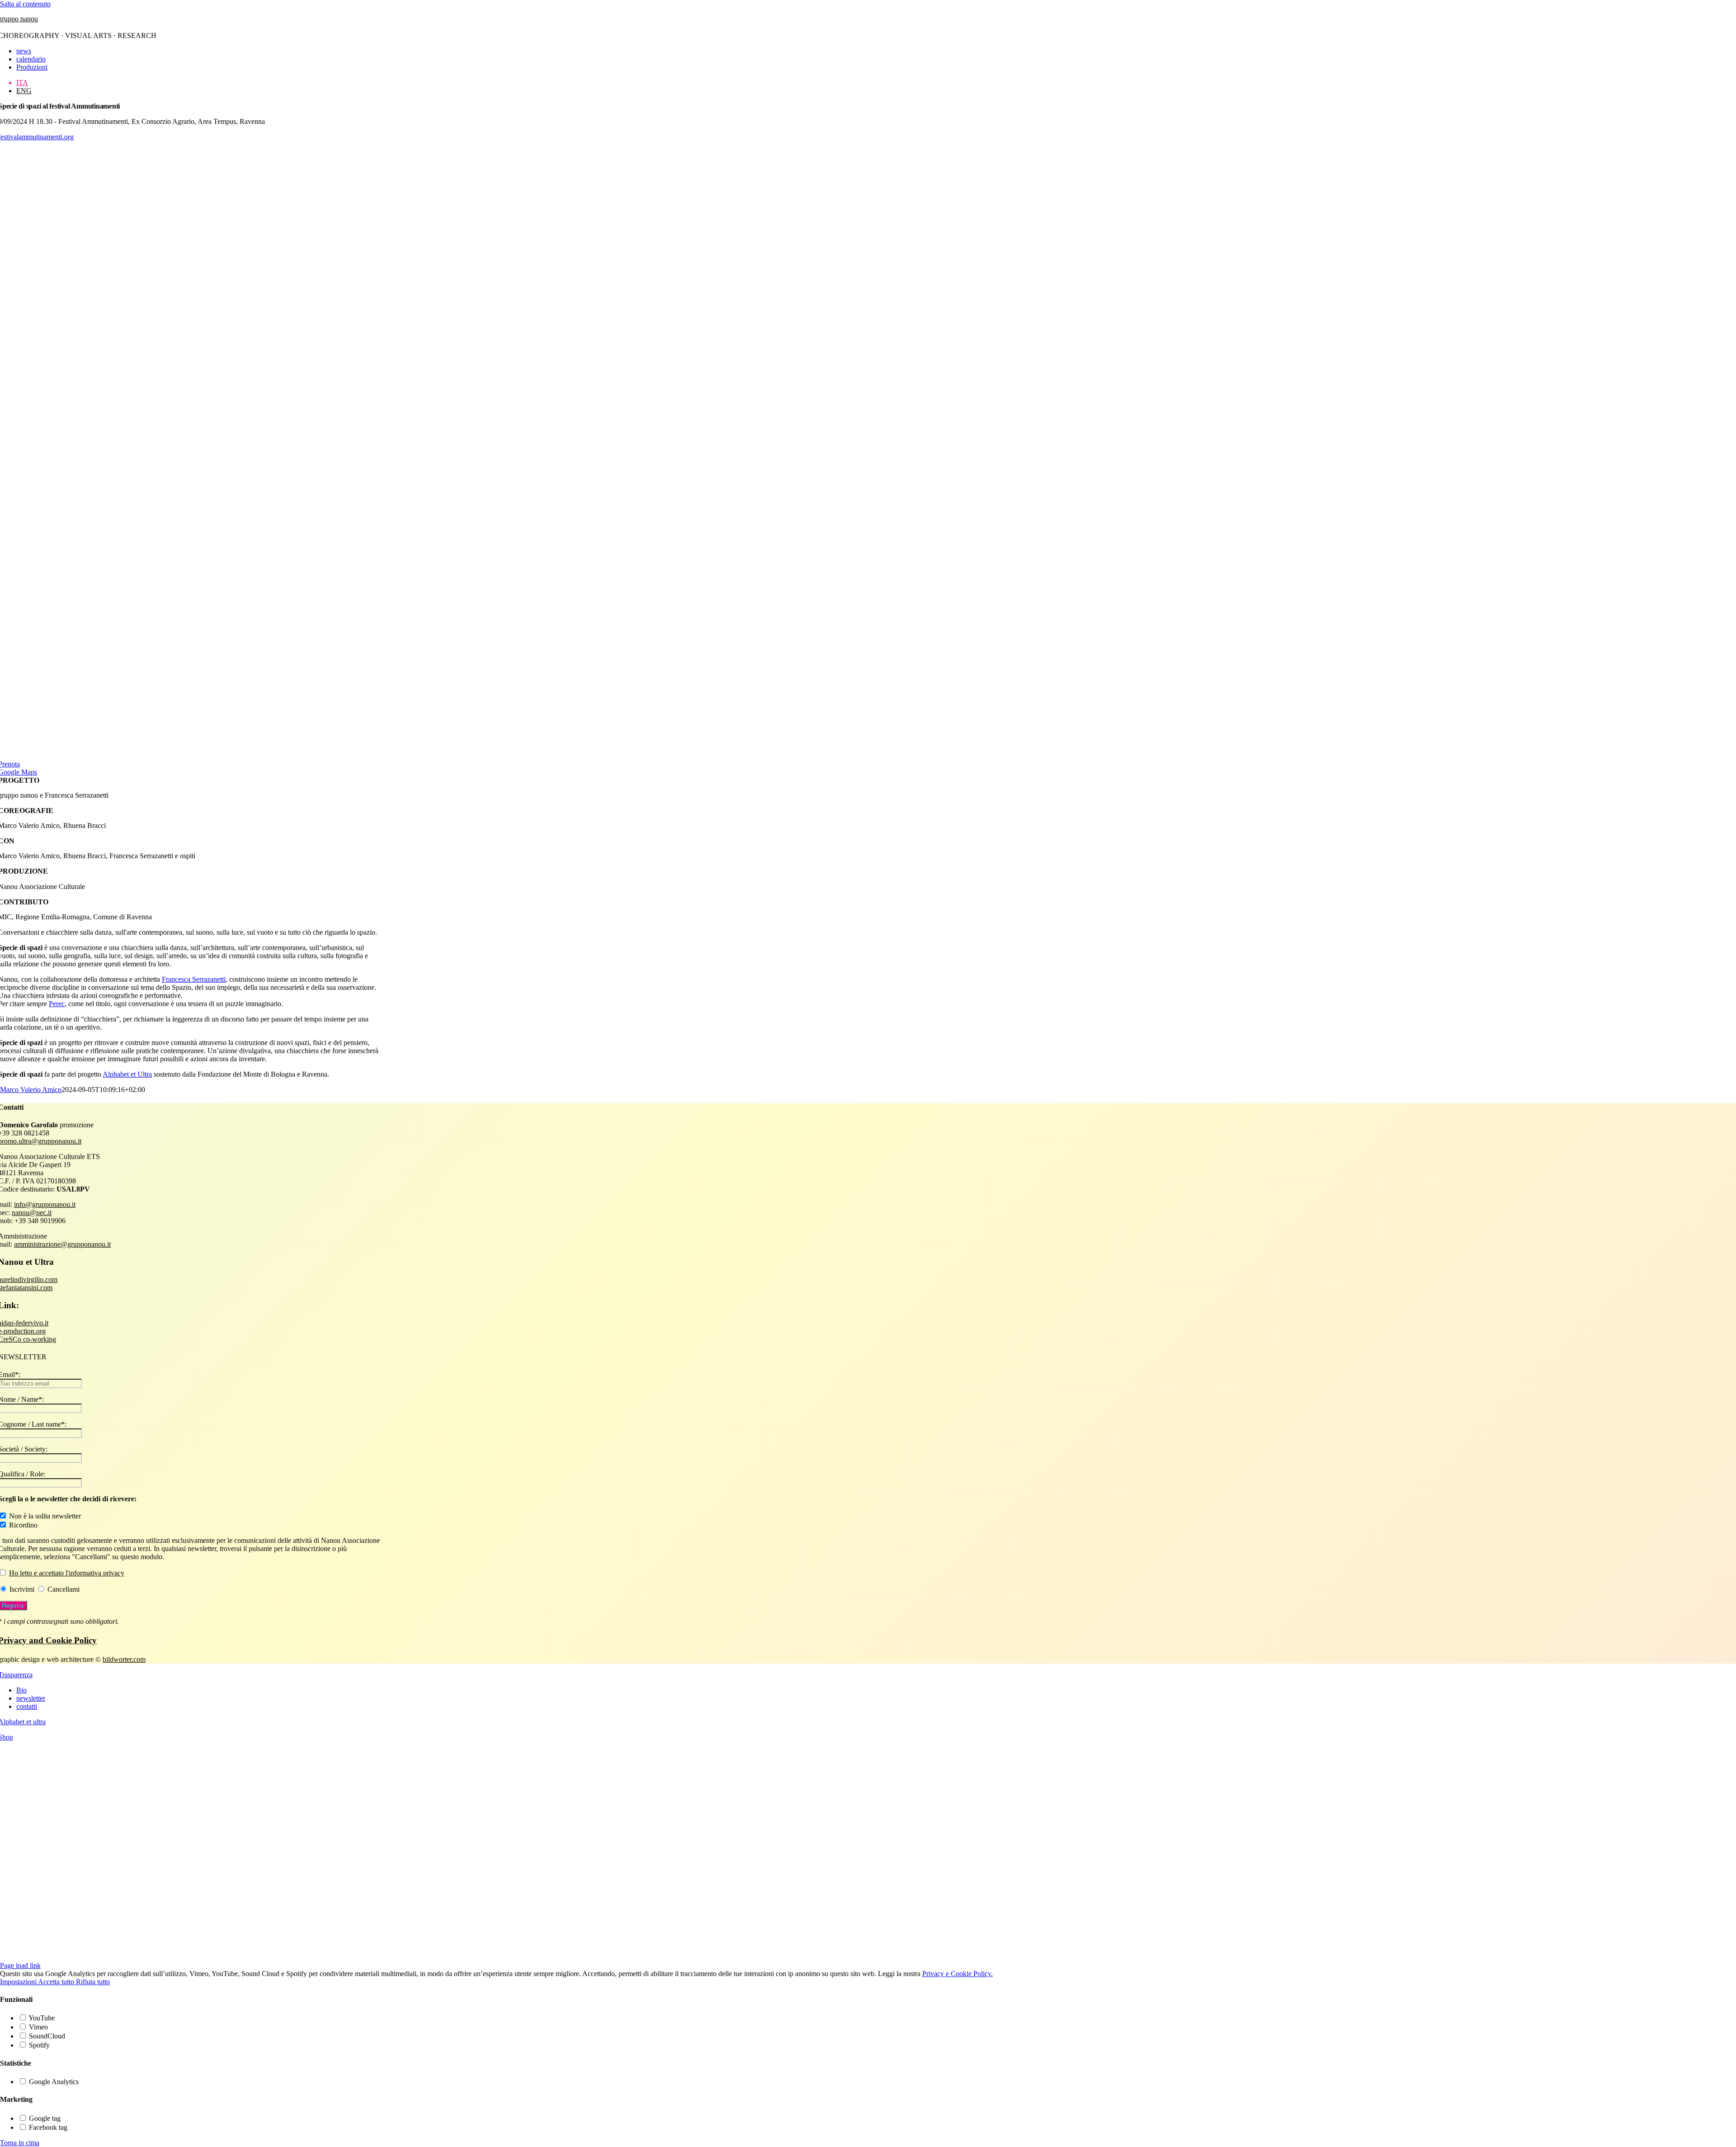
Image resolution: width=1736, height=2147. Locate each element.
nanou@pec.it (32, 1213)
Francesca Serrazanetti (194, 979)
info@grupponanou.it (45, 1204)
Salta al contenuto (25, 4)
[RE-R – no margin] (190, 1861)
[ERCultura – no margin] (190, 1900)
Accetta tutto (57, 1982)
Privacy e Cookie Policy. (958, 1974)
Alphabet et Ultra (127, 1074)
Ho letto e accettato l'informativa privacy (67, 1573)
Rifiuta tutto (93, 1982)
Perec (57, 1004)
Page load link (20, 1965)
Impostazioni (19, 1982)
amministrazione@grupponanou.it (62, 1244)
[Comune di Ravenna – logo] (362, 1957)
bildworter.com (124, 1659)
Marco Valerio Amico (31, 1090)
